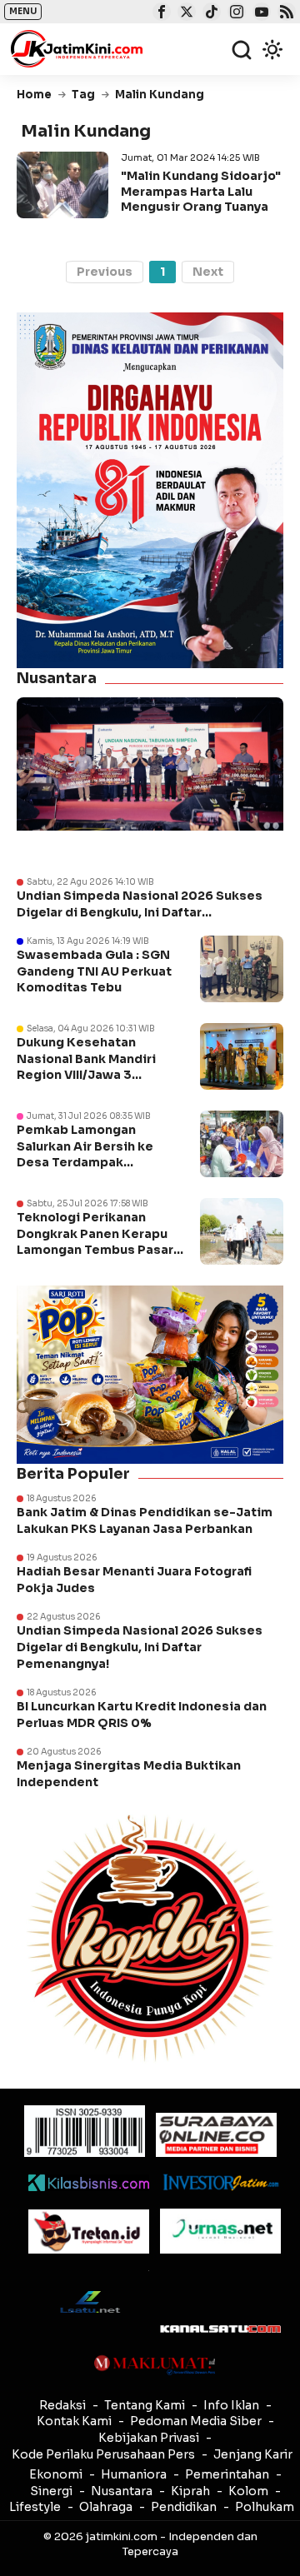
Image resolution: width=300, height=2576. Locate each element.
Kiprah (190, 2491)
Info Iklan (231, 2405)
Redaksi (62, 2405)
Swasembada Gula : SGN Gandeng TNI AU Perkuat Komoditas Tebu (94, 971)
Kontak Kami (74, 2421)
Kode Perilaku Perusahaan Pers (103, 2454)
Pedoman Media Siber (196, 2421)
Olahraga (106, 2507)
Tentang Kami (145, 2405)
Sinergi (51, 2491)
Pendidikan (184, 2507)
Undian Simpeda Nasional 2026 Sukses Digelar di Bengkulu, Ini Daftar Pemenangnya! (140, 904)
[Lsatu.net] (89, 2301)
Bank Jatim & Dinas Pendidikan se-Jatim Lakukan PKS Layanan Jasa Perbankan (145, 1520)
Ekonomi (56, 2474)
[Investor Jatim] (220, 2182)
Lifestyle (35, 2507)
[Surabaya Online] (216, 2135)
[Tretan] (89, 2232)
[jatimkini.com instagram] (235, 13)
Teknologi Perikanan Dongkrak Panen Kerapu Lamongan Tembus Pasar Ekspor (95, 1242)
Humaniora (134, 2474)
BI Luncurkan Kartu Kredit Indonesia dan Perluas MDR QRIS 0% (142, 1715)
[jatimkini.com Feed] (285, 13)
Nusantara (122, 2491)
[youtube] (260, 13)
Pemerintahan (227, 2474)
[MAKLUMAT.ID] (155, 2365)
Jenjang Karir (253, 2454)
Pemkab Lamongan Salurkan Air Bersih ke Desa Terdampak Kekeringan (85, 1154)
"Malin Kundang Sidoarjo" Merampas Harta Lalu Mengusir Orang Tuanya (201, 191)
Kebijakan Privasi (149, 2438)
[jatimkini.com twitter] (185, 13)
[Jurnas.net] (220, 2231)
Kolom (248, 2491)
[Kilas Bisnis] (89, 2183)
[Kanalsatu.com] (220, 2329)
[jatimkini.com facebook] (160, 13)
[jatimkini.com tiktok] (210, 13)
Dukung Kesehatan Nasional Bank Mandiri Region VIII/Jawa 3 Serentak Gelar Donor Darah (86, 1075)
